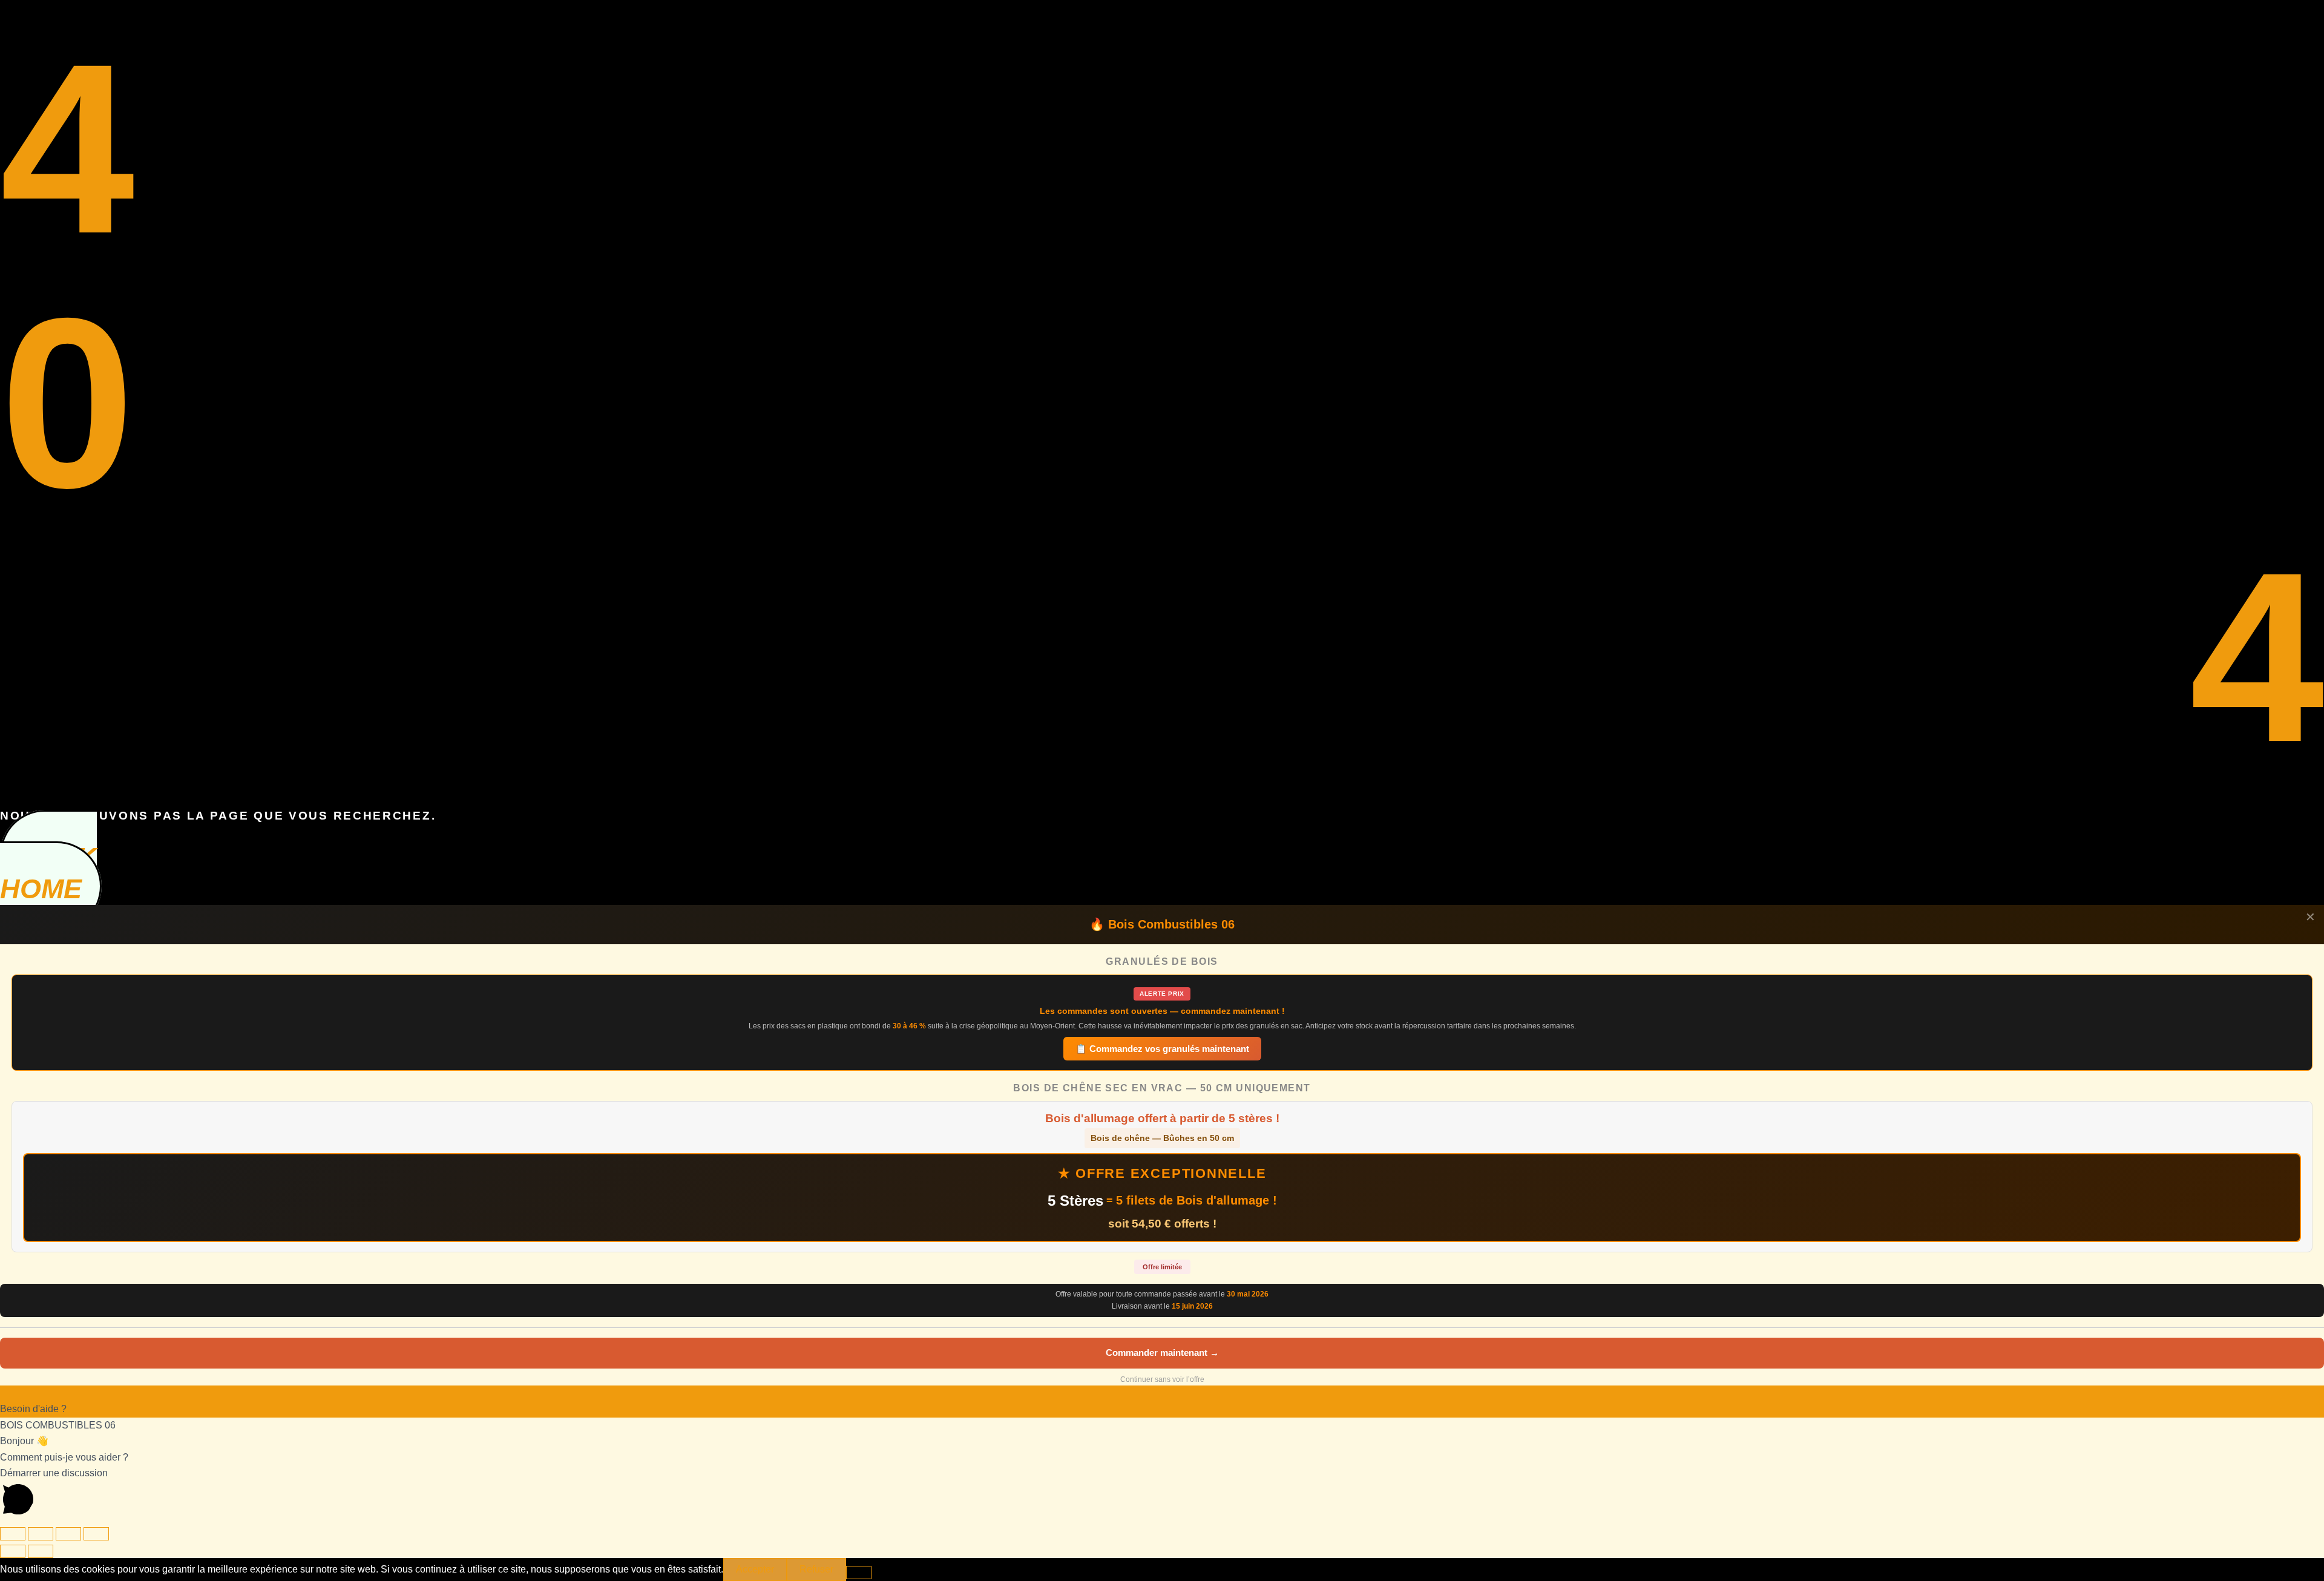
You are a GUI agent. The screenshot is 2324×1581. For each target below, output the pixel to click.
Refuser (816, 1569)
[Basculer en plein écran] (41, 1534)
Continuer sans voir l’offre (1162, 1379)
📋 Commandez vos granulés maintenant (1162, 1049)
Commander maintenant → (1162, 1353)
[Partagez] (68, 1534)
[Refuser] (859, 1573)
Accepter (755, 1569)
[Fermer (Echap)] (96, 1534)
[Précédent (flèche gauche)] (13, 1551)
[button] (1162, 1402)
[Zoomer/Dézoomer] (13, 1534)
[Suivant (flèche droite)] (41, 1551)
